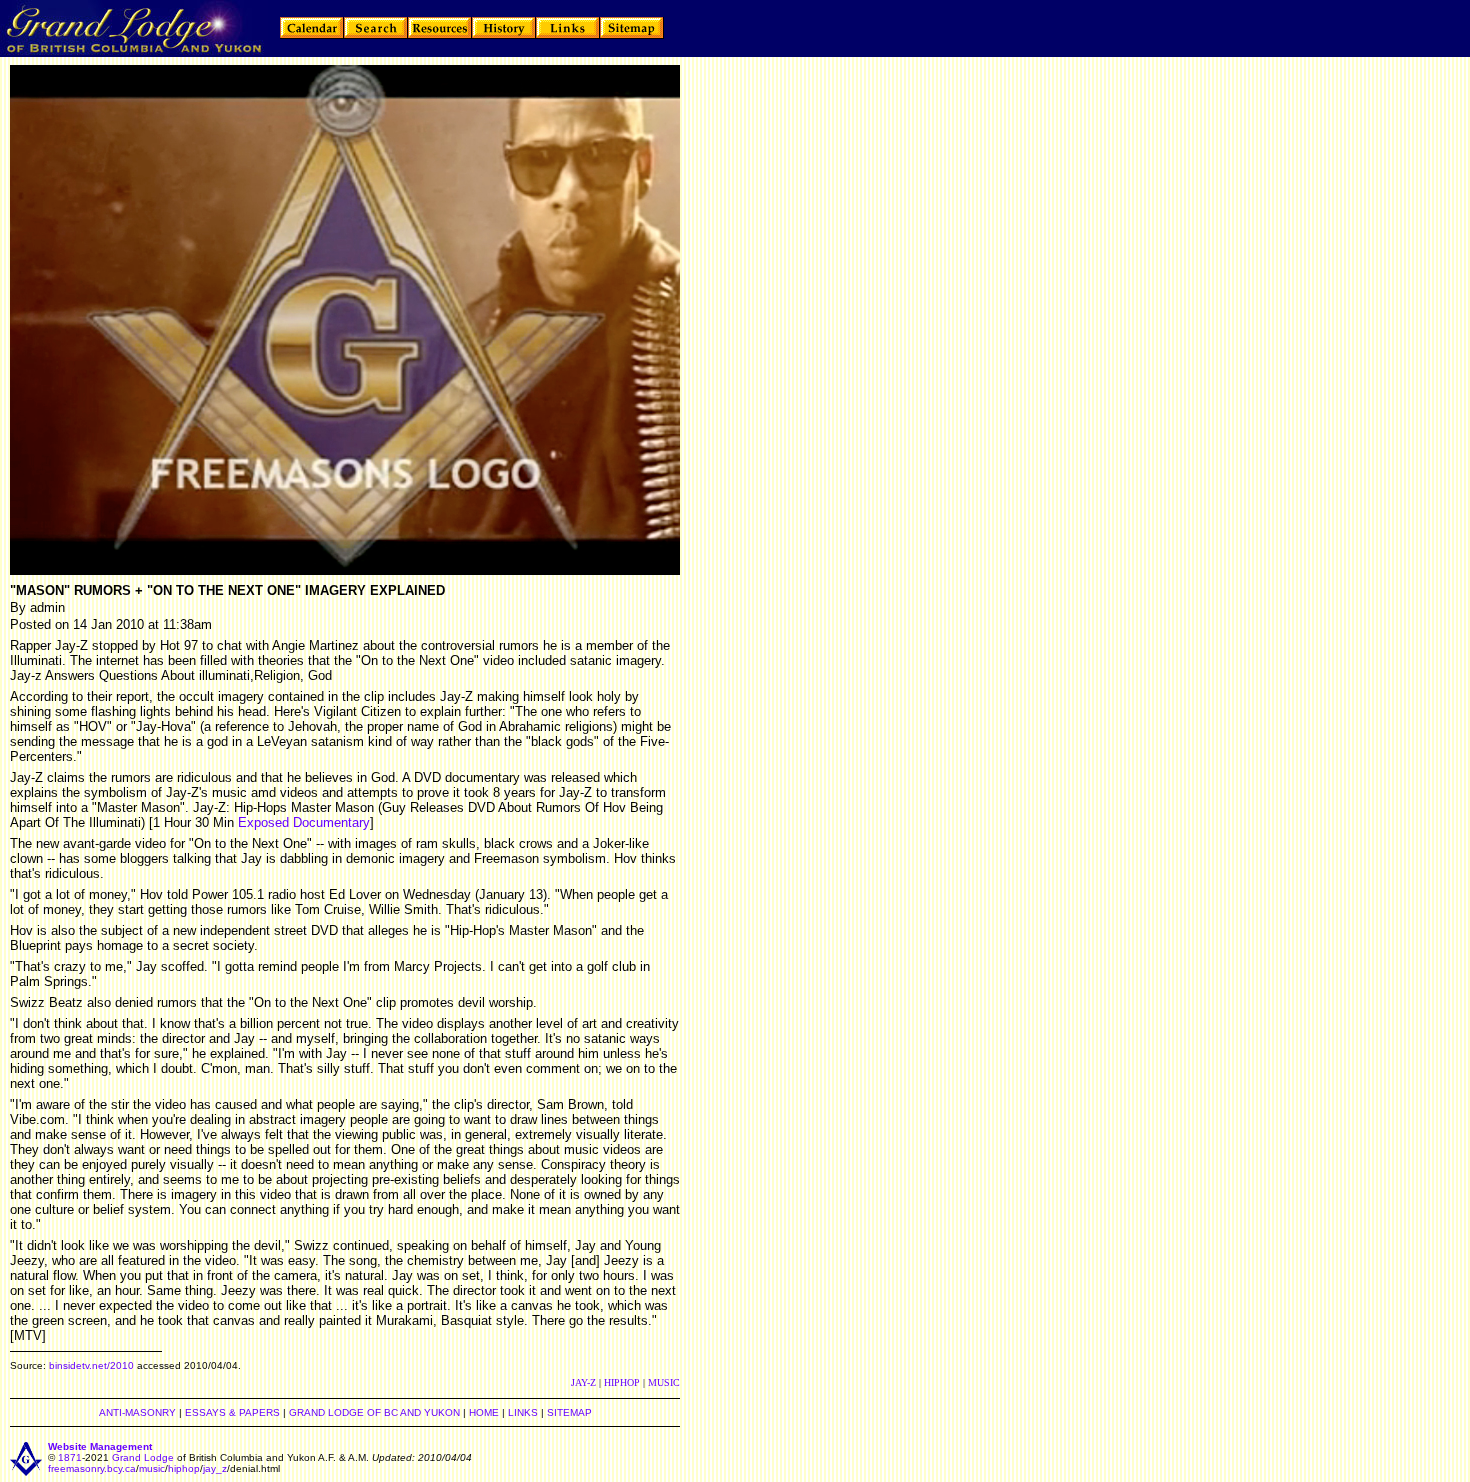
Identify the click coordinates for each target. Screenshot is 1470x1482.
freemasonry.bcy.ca (92, 1468)
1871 (70, 1457)
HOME (484, 1412)
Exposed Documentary (304, 822)
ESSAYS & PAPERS (232, 1412)
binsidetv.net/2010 (91, 1365)
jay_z (215, 1468)
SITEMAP (569, 1412)
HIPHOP (622, 1382)
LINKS (523, 1412)
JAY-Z (583, 1382)
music (152, 1468)
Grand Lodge (143, 1457)
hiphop (184, 1468)
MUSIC (664, 1382)
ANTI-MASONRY (137, 1412)
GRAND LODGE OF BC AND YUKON (374, 1412)
